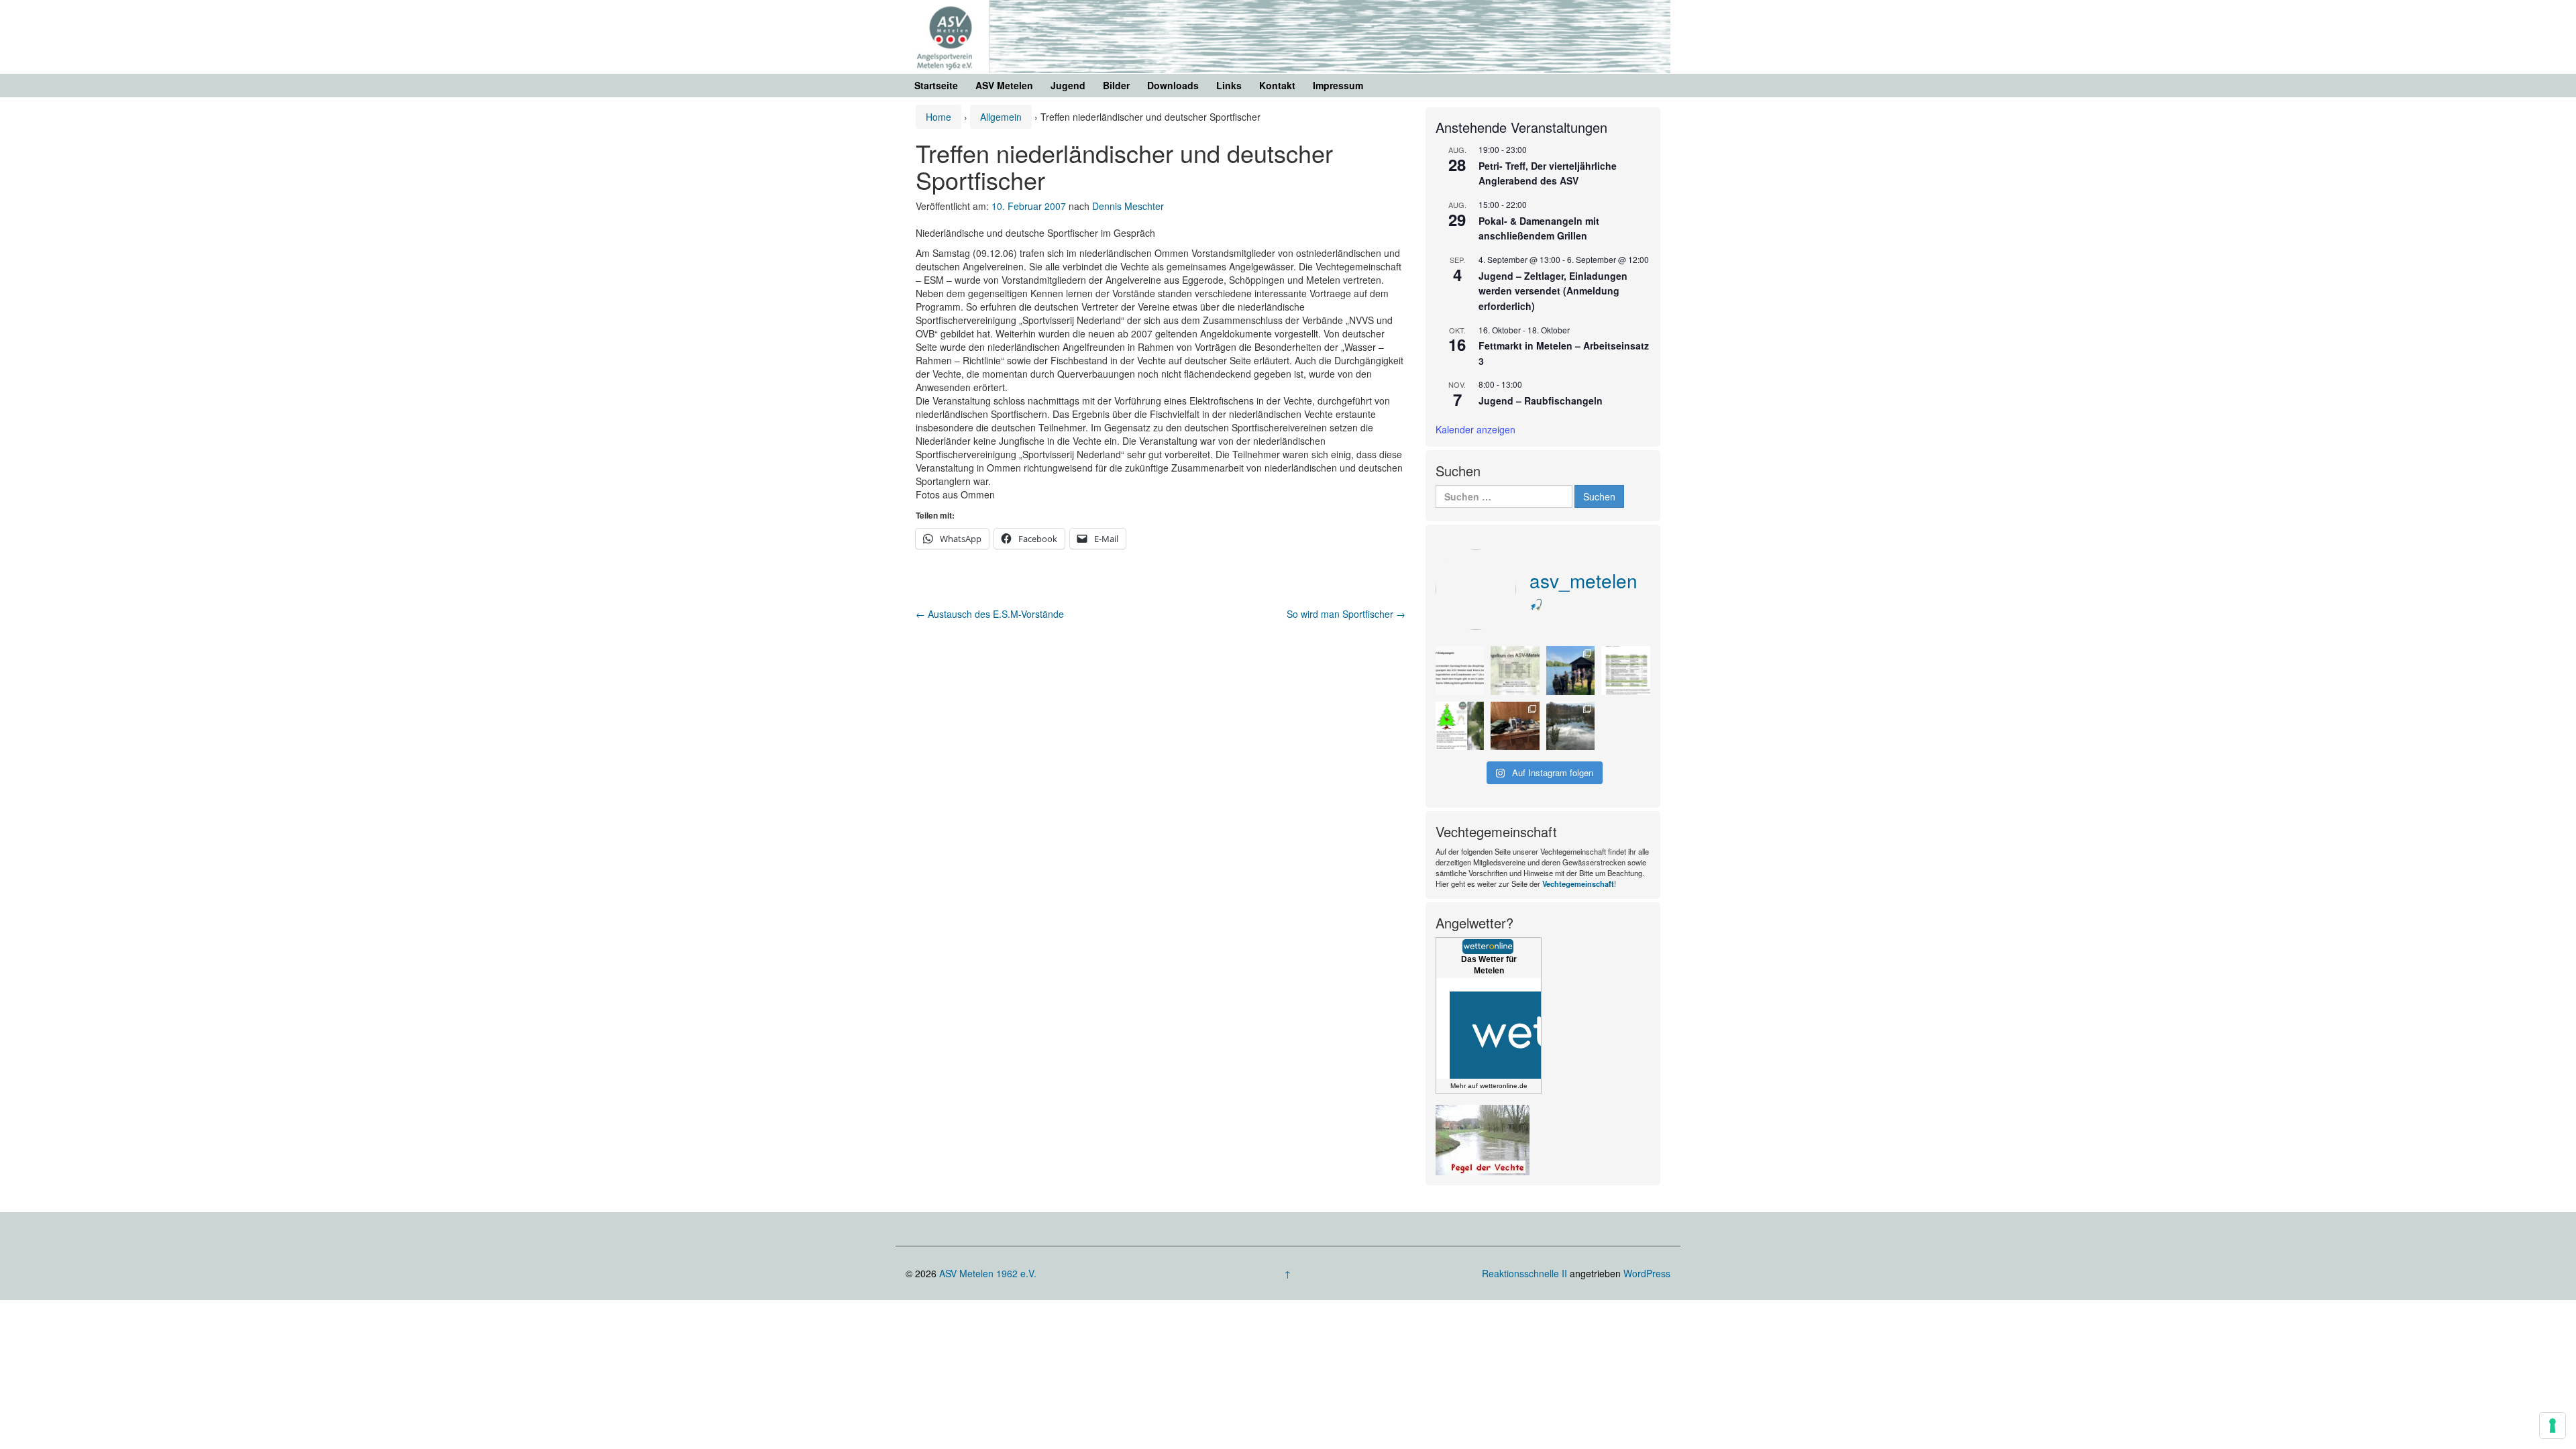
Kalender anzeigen (1475, 429)
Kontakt (1277, 85)
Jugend (1068, 85)
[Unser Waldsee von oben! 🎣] (1571, 726)
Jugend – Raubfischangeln (1541, 400)
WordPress (1647, 1273)
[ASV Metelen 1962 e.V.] (1288, 35)
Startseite (936, 85)
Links (1229, 85)
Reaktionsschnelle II (1524, 1273)
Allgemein (1001, 117)
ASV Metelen (1004, 85)
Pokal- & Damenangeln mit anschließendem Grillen (1539, 228)
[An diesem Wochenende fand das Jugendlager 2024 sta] (1571, 670)
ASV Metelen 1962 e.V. (988, 1273)
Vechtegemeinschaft (1578, 883)
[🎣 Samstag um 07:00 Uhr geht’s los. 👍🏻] (1460, 670)
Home (938, 117)
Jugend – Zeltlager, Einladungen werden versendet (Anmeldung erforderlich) (1553, 291)
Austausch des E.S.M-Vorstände (990, 614)
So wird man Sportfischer (1346, 614)
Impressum (1338, 85)
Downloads (1173, 85)
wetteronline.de (1504, 1086)
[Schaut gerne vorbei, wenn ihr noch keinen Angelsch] (1515, 670)
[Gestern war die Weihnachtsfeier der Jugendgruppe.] (1515, 726)
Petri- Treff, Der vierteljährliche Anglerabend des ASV (1548, 173)
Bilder (1116, 85)
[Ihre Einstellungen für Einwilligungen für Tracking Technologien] (2553, 1426)
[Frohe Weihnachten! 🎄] (1460, 726)
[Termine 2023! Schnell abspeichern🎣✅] (1626, 670)
